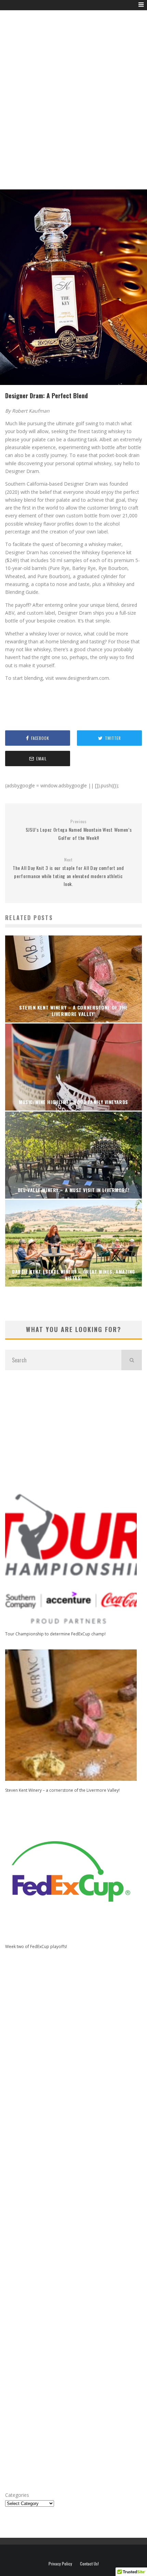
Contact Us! (89, 2564)
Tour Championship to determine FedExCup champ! (55, 1634)
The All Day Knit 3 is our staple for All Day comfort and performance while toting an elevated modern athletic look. (68, 872)
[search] (132, 1360)
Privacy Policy (60, 2564)
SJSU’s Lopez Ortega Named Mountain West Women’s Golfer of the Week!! (79, 830)
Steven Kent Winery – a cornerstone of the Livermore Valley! (62, 1790)
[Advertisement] (73, 108)
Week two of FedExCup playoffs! (36, 1947)
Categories (17, 2495)
